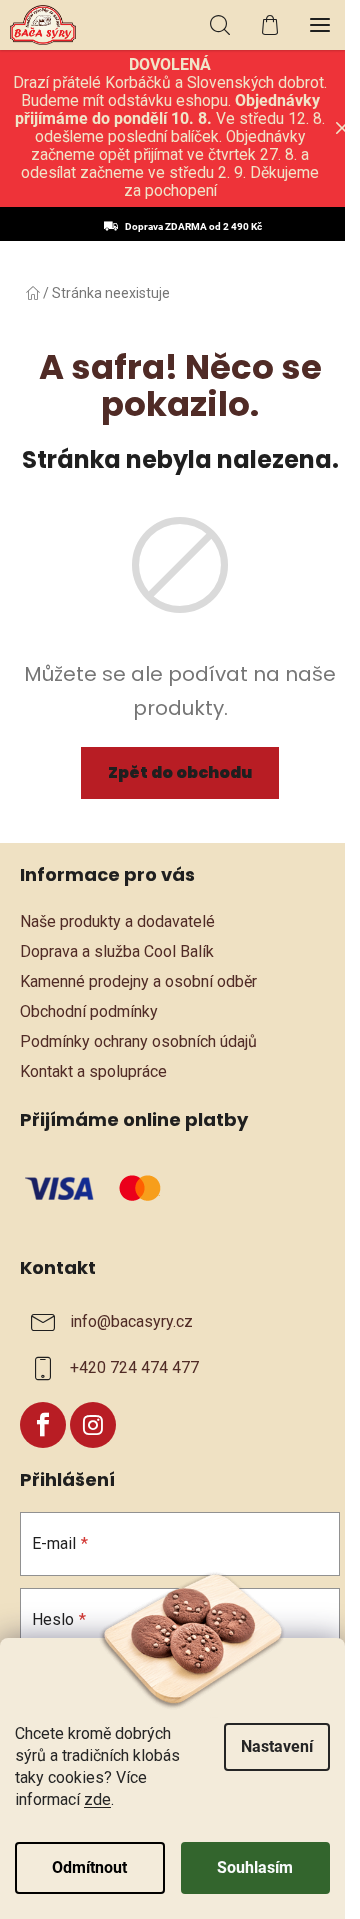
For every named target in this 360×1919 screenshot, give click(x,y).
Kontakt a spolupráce (93, 1071)
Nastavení (277, 1746)
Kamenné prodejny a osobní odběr (138, 981)
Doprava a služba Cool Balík (117, 951)
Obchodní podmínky (89, 1011)
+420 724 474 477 (134, 1367)
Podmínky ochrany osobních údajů (138, 1041)
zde (97, 1799)
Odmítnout (89, 1867)
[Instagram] (93, 1425)
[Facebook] (43, 1425)
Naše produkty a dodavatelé (117, 921)
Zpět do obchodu (180, 772)
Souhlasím (255, 1867)
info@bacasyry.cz (131, 1321)
